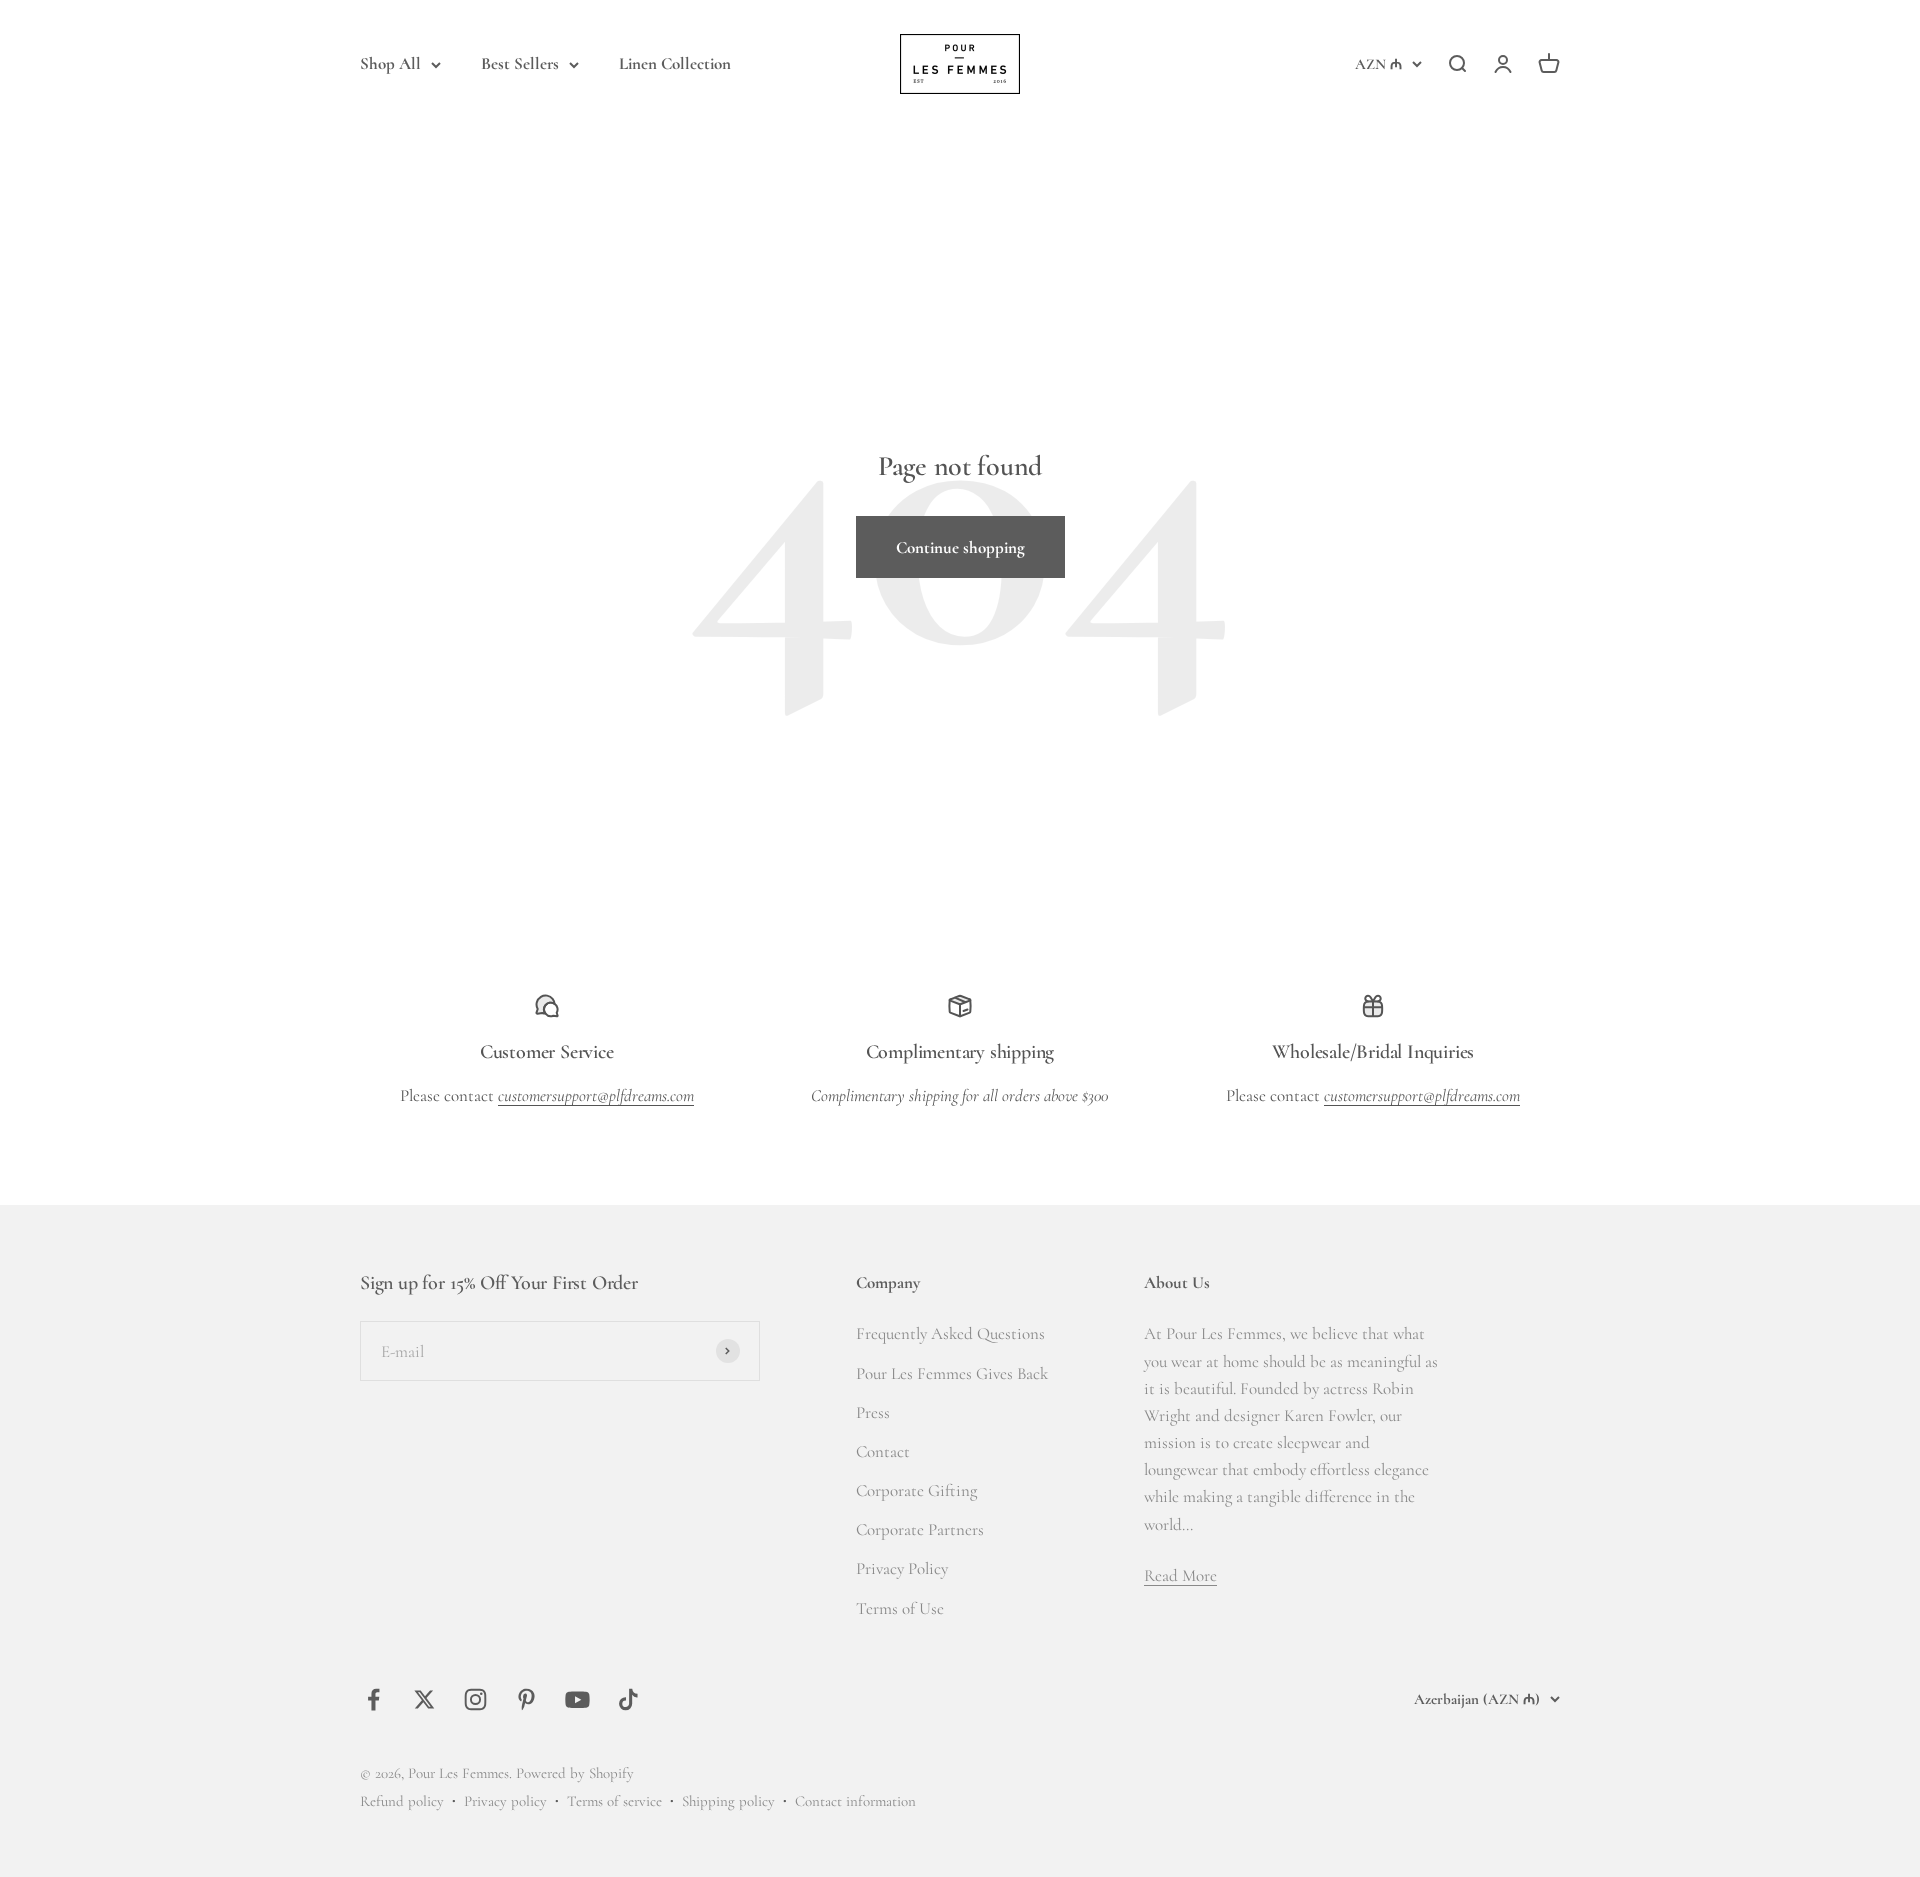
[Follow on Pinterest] (526, 1699)
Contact (883, 1451)
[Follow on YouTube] (577, 1699)
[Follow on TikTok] (628, 1699)
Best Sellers (520, 63)
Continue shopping (960, 547)
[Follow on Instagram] (475, 1699)
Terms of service (614, 1801)
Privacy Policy (902, 1568)
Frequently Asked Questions (950, 1333)
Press (873, 1412)
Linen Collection (675, 63)
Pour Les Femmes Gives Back (952, 1373)
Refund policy (402, 1801)
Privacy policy (505, 1801)
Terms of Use (900, 1608)
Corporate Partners (920, 1529)
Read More (1180, 1575)
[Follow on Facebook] (373, 1699)
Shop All (390, 63)
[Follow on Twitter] (424, 1699)
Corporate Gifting (916, 1490)
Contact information (855, 1801)
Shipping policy (728, 1801)
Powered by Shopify (575, 1773)
